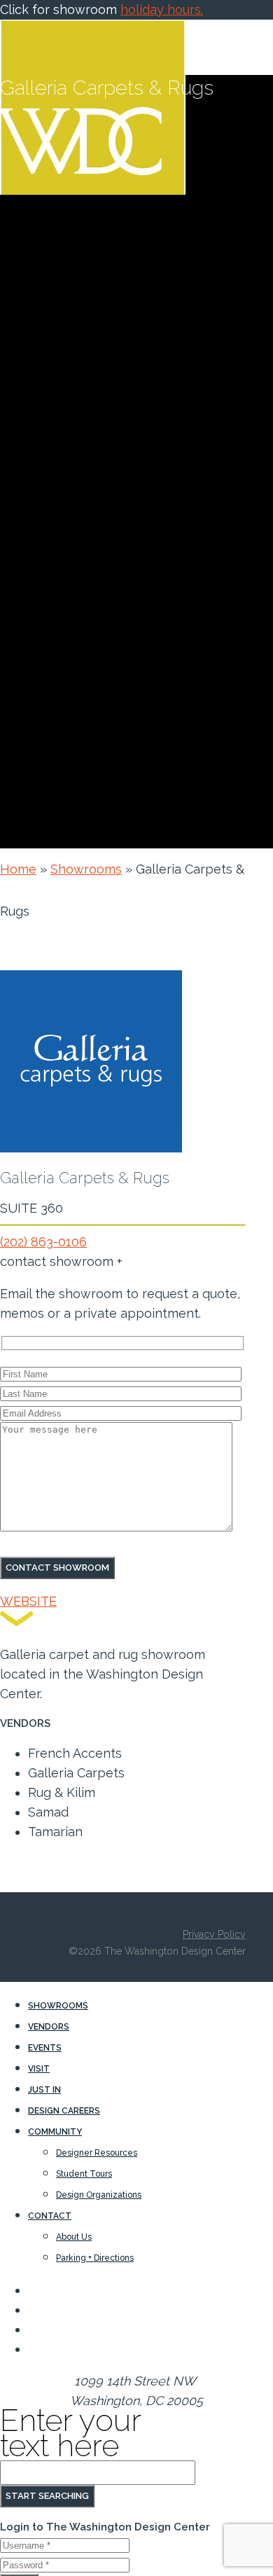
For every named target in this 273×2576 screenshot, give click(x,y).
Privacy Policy (214, 1934)
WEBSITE (28, 1601)
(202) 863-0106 (43, 1242)
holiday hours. (162, 9)
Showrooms (86, 869)
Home (18, 869)
